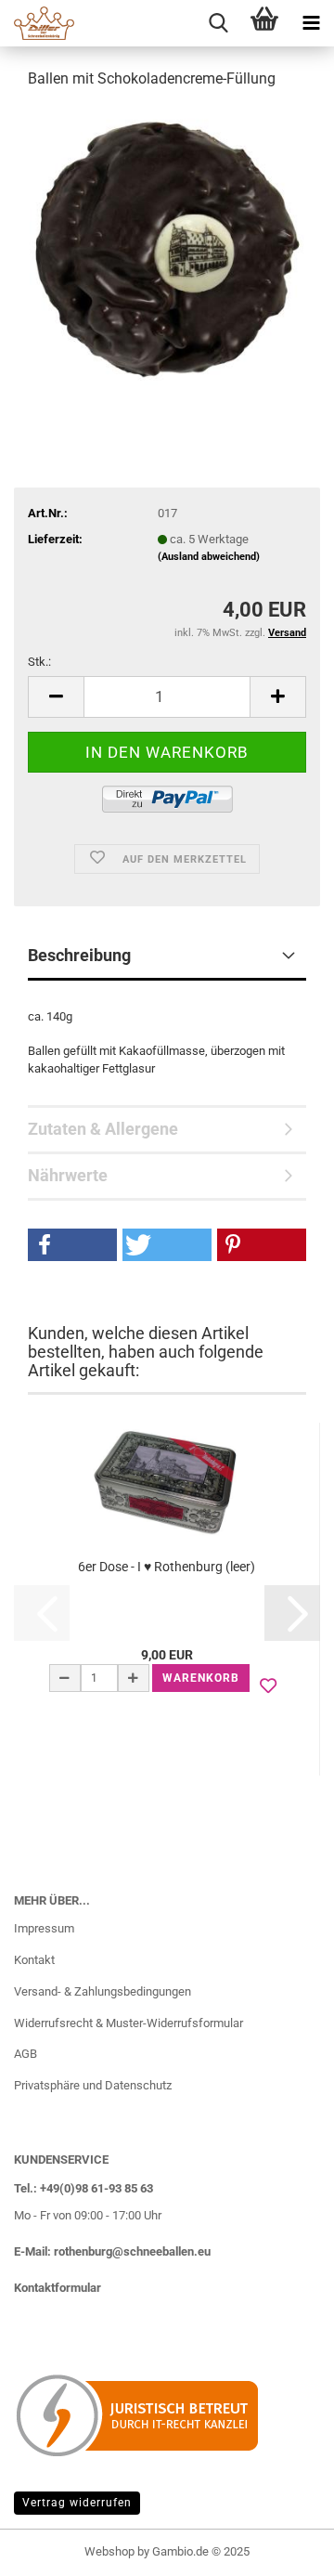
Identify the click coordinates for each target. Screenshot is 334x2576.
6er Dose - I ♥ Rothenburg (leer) (167, 1567)
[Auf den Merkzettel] (268, 1686)
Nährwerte (68, 1175)
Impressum (44, 1928)
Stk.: (39, 662)
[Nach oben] (283, 2548)
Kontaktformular (58, 2288)
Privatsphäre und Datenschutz (93, 2085)
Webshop (109, 2551)
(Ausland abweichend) (209, 557)
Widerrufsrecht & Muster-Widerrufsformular (128, 2023)
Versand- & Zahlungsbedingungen (103, 1991)
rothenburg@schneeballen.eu (132, 2251)
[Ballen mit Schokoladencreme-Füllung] (167, 245)
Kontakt (34, 1960)
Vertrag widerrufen (77, 2503)
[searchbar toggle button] (218, 23)
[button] (56, 697)
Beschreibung (79, 955)
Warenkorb (201, 1678)
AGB (26, 2054)
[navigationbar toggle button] (311, 23)
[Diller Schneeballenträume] (37, 23)
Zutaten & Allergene (103, 1129)
